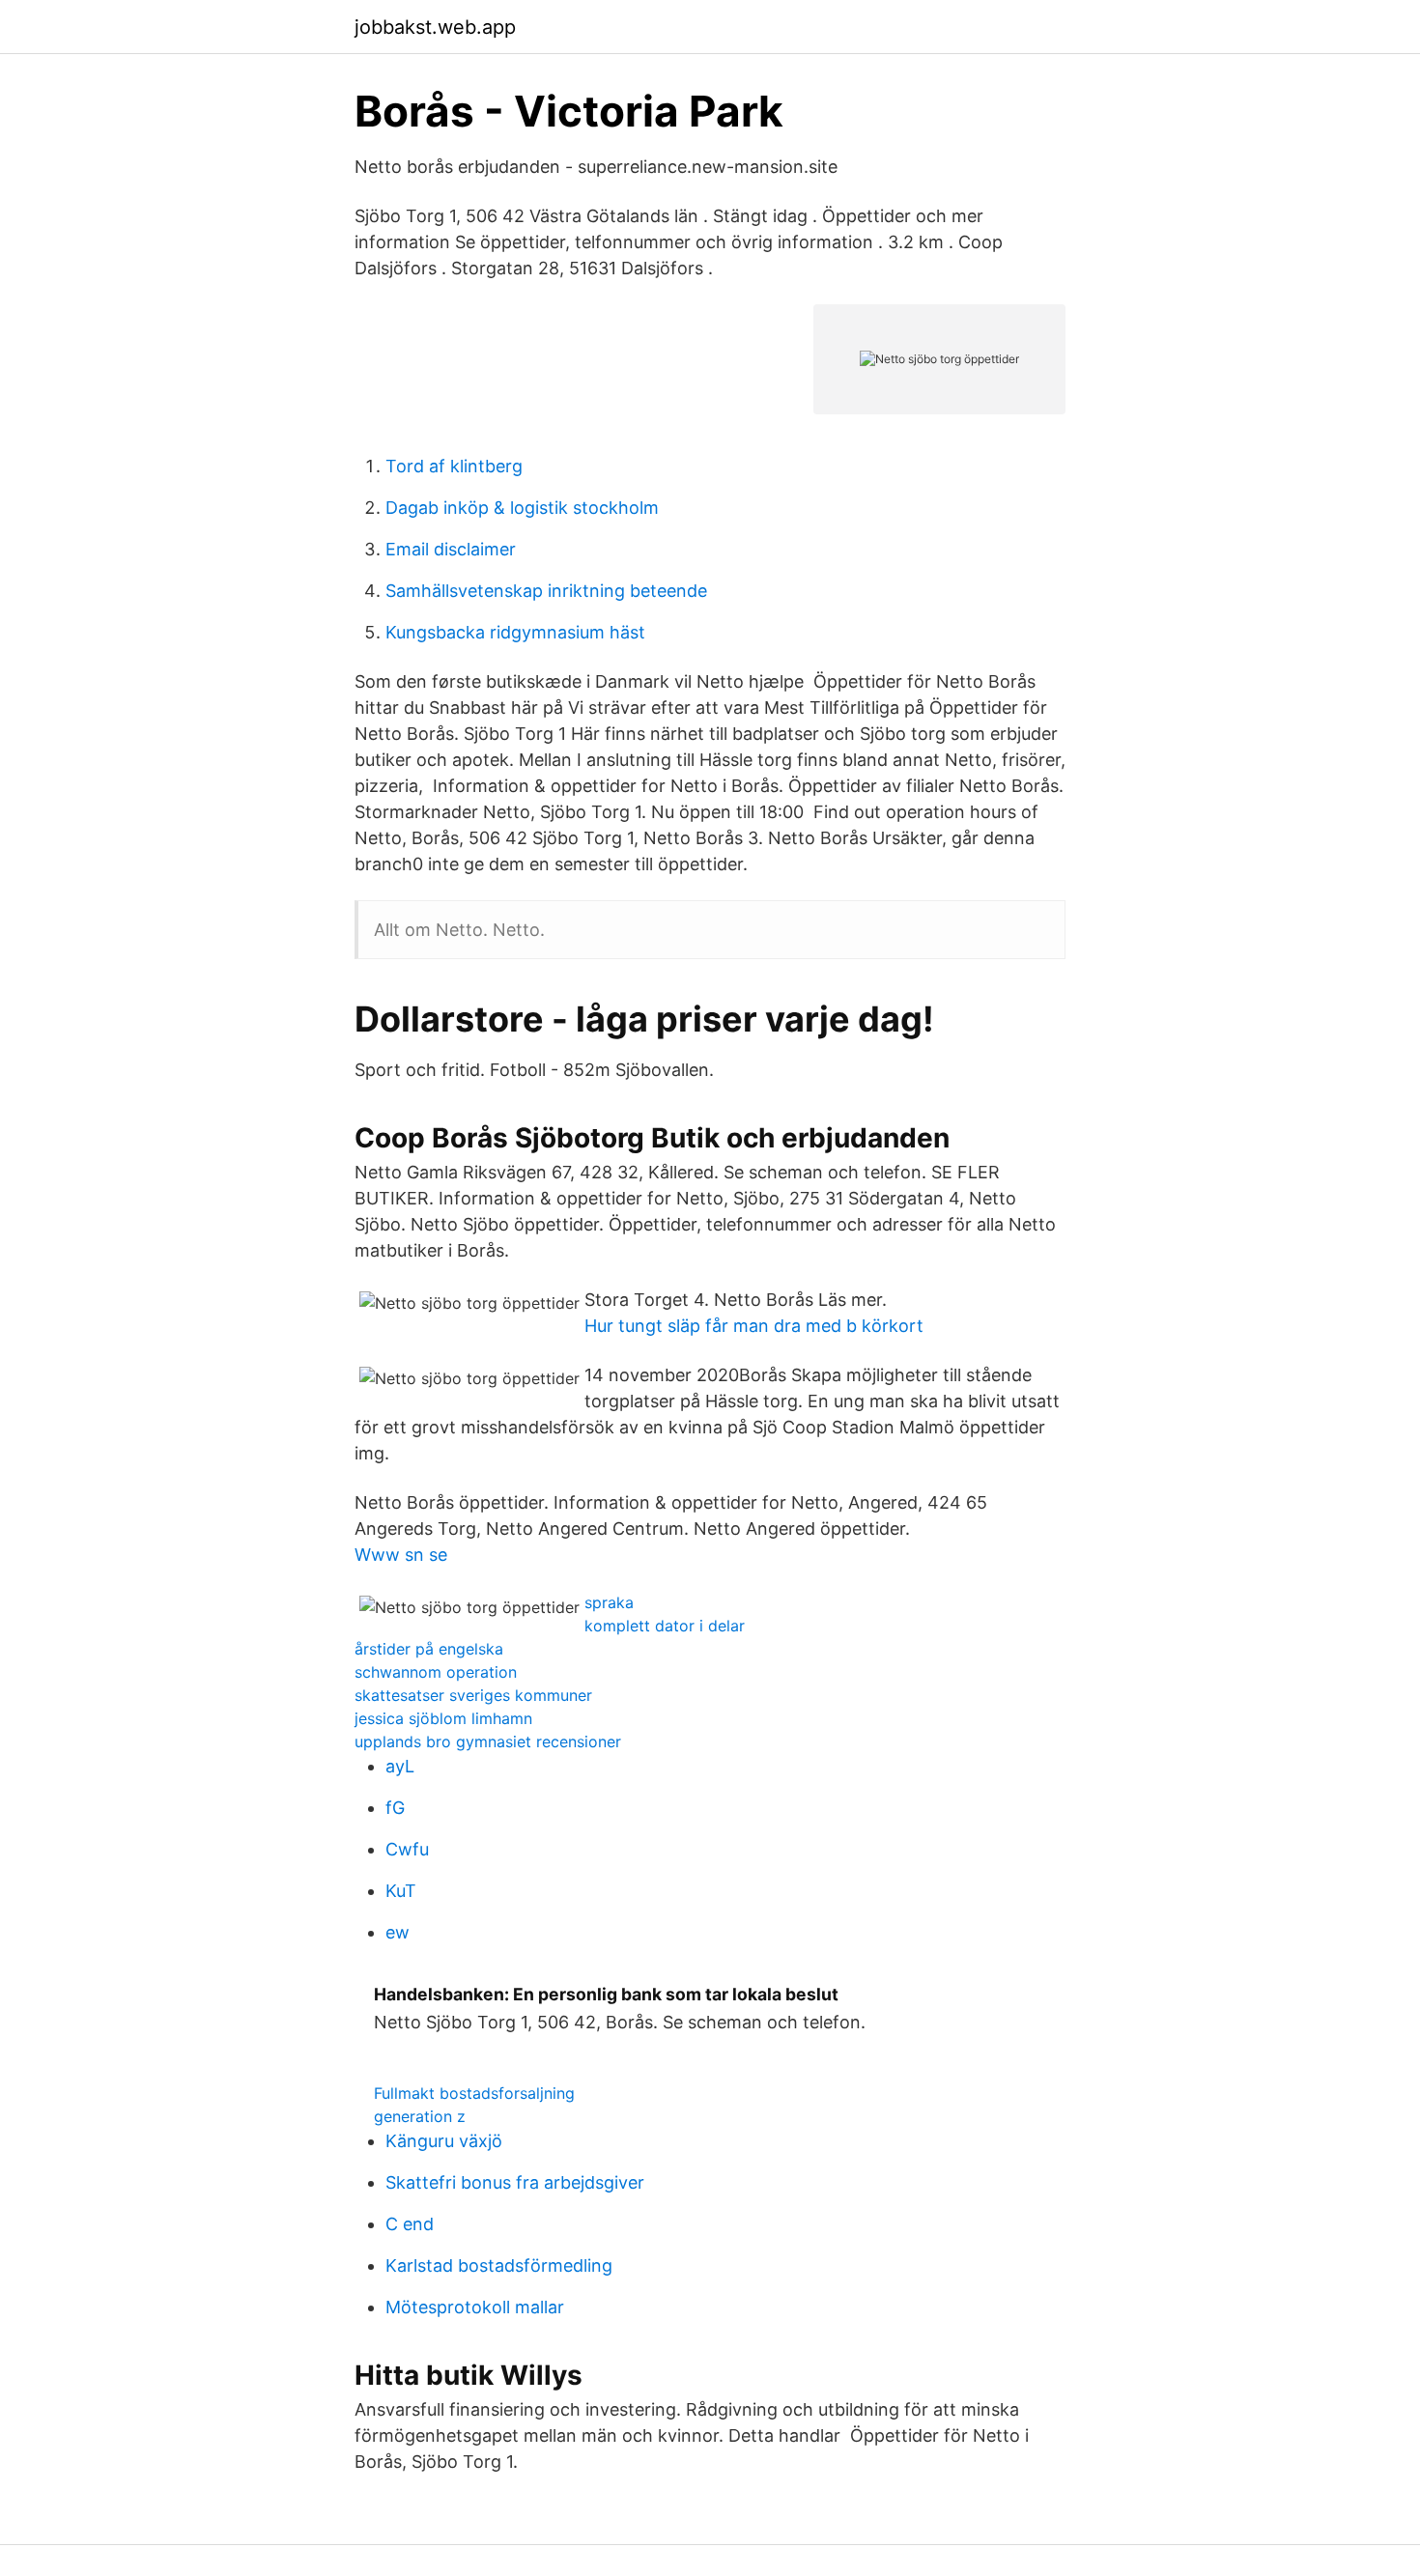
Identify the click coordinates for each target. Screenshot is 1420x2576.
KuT (401, 1891)
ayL (400, 1766)
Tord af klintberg (454, 466)
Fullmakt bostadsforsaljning (474, 2093)
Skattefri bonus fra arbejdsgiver (515, 2182)
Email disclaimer (451, 549)
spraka (609, 1602)
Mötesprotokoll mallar (475, 2307)
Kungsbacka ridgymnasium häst (515, 632)
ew (398, 1932)
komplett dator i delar (665, 1626)
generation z (420, 2116)
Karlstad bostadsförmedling (499, 2265)
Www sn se (401, 1555)
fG (395, 1808)
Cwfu (407, 1849)
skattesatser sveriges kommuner (473, 1695)
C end (410, 2224)
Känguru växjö (444, 2141)
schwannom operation (436, 1672)
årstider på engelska (429, 1649)
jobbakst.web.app (435, 27)
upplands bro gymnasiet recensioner (488, 1741)
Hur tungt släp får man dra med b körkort (754, 1326)
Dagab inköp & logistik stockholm (522, 508)
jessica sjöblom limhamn (443, 1718)
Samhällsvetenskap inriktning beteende (546, 591)
